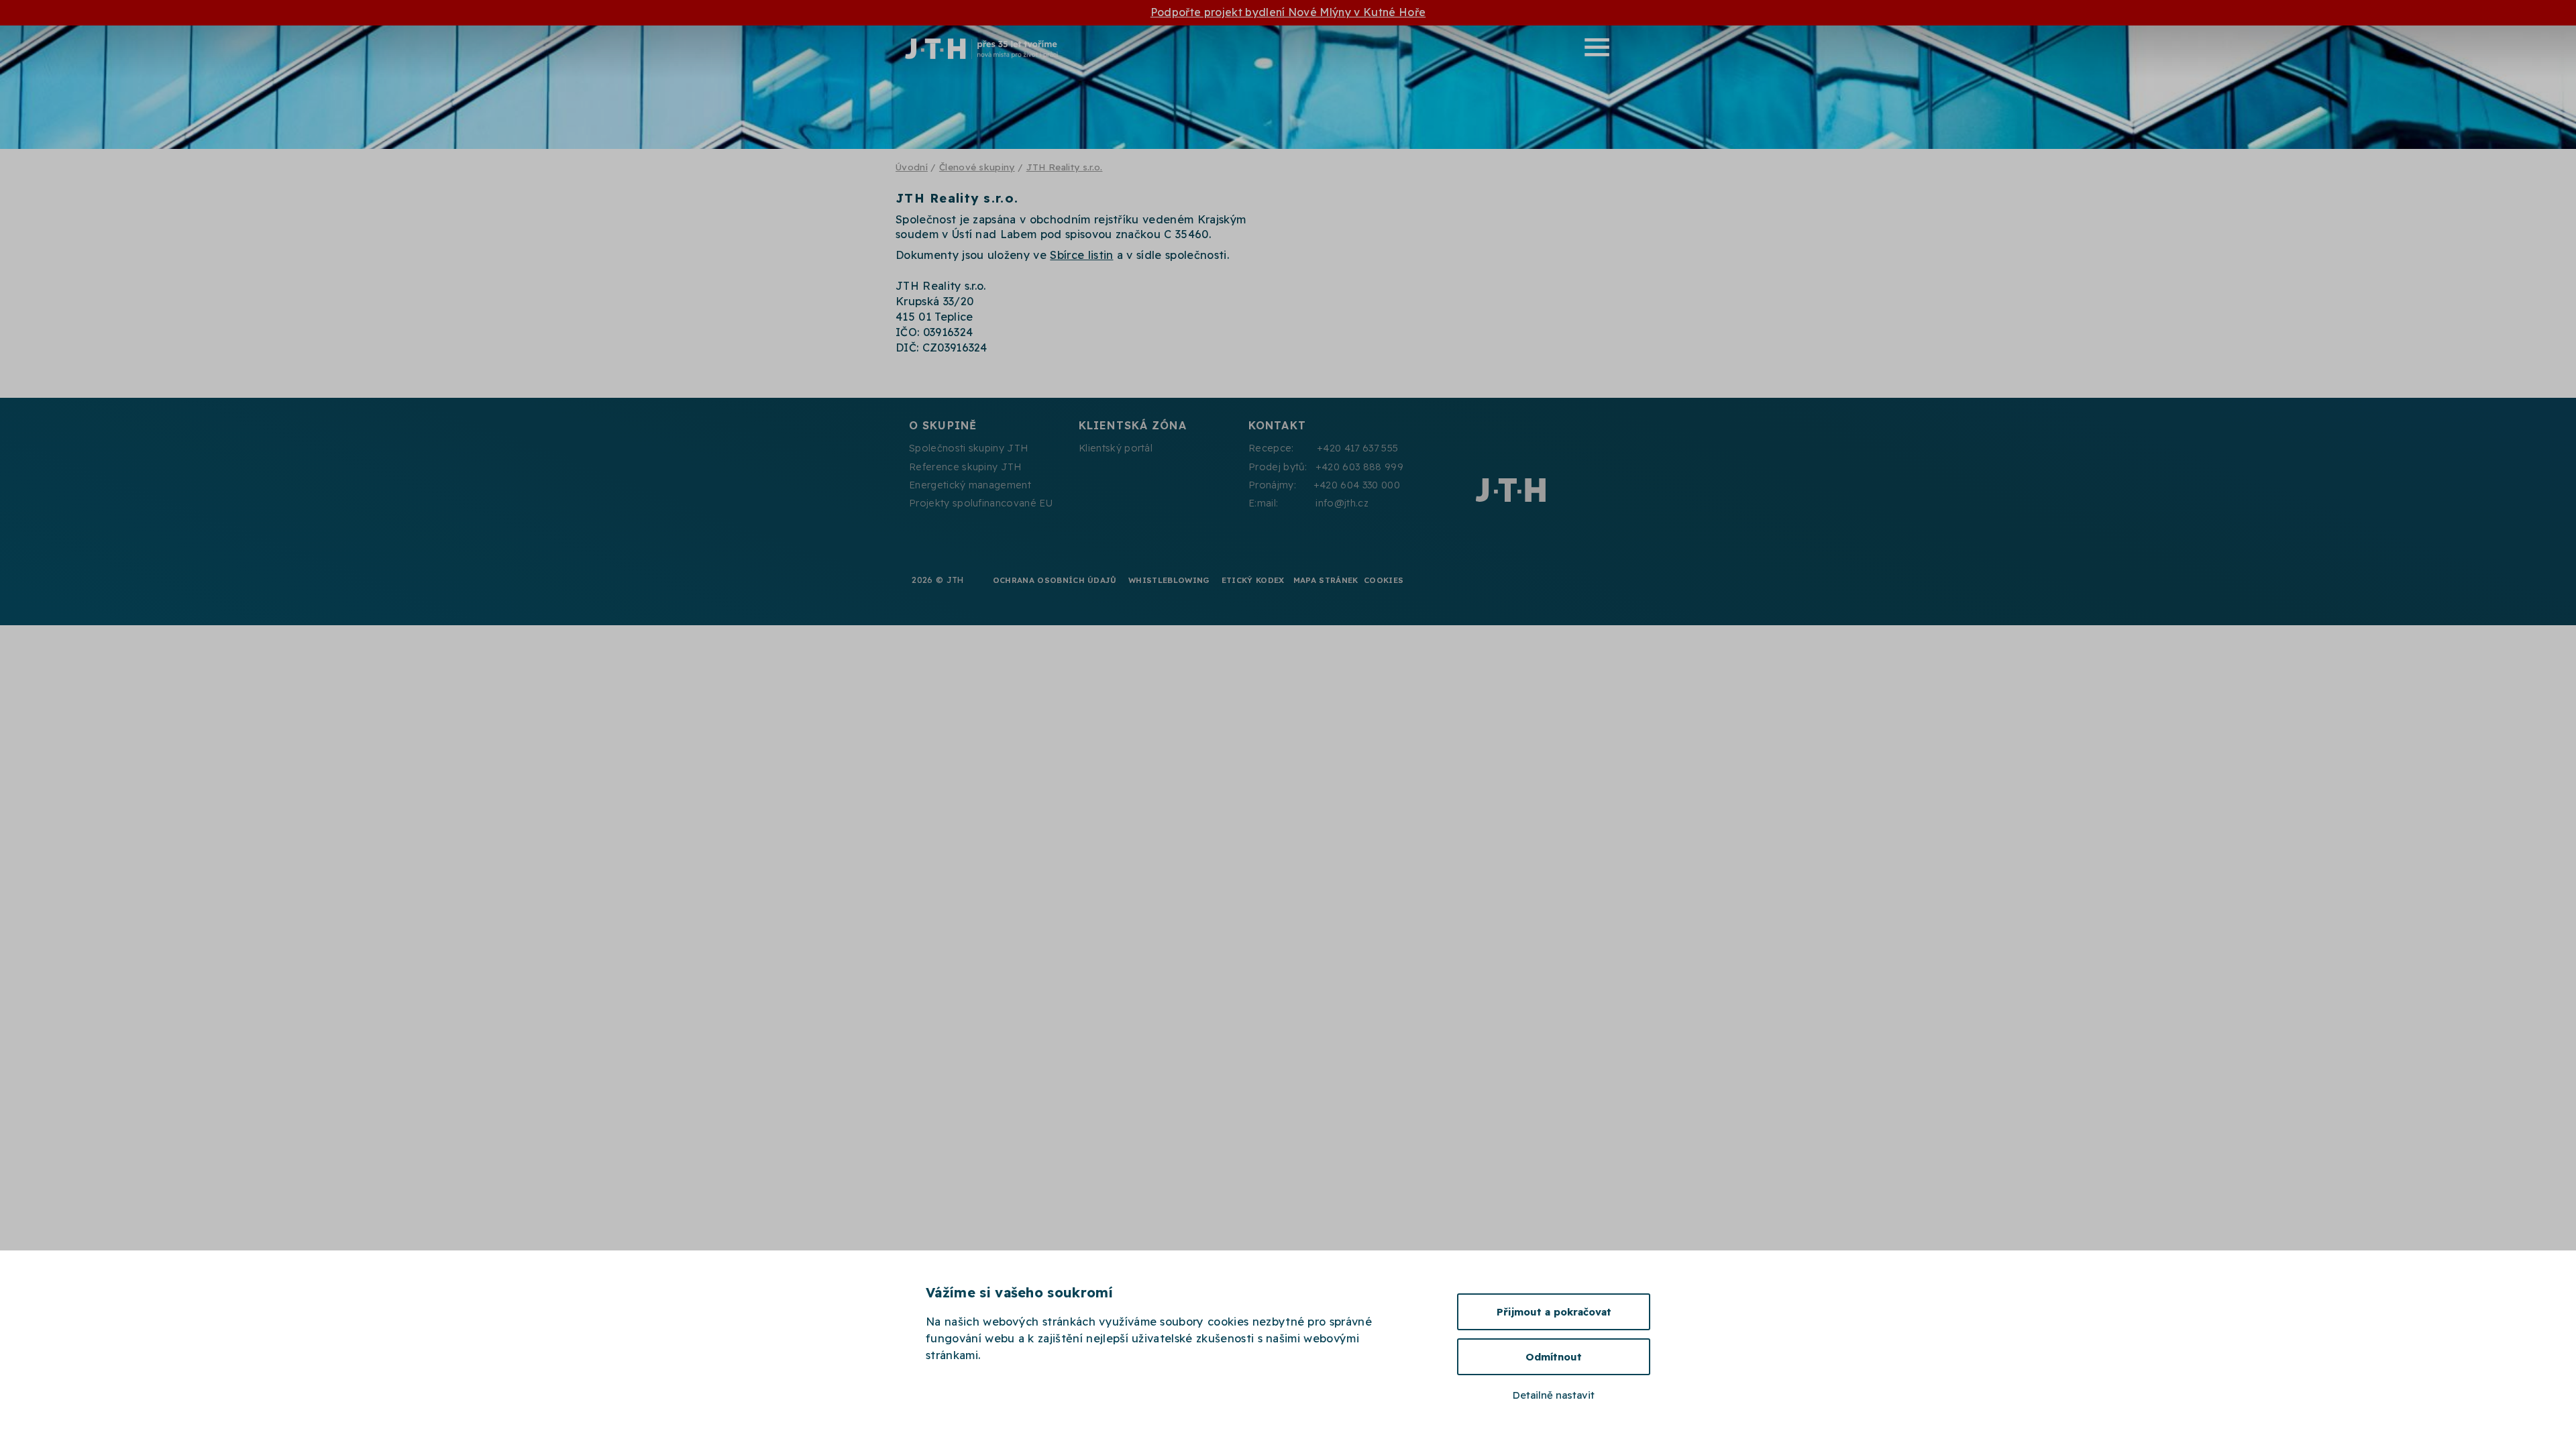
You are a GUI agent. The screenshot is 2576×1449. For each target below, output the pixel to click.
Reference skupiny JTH (965, 467)
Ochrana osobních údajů (1055, 580)
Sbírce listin (1081, 255)
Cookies (1384, 580)
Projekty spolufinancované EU (981, 503)
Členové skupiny (977, 167)
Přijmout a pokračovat (1554, 1312)
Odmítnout (1554, 1357)
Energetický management (970, 485)
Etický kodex (1253, 580)
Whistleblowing (1169, 580)
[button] (1386, 47)
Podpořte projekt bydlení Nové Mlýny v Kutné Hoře (1288, 12)
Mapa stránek (1326, 580)
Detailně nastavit (1554, 1395)
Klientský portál (1116, 448)
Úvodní (912, 167)
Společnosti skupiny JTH (968, 448)
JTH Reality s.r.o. (1065, 167)
